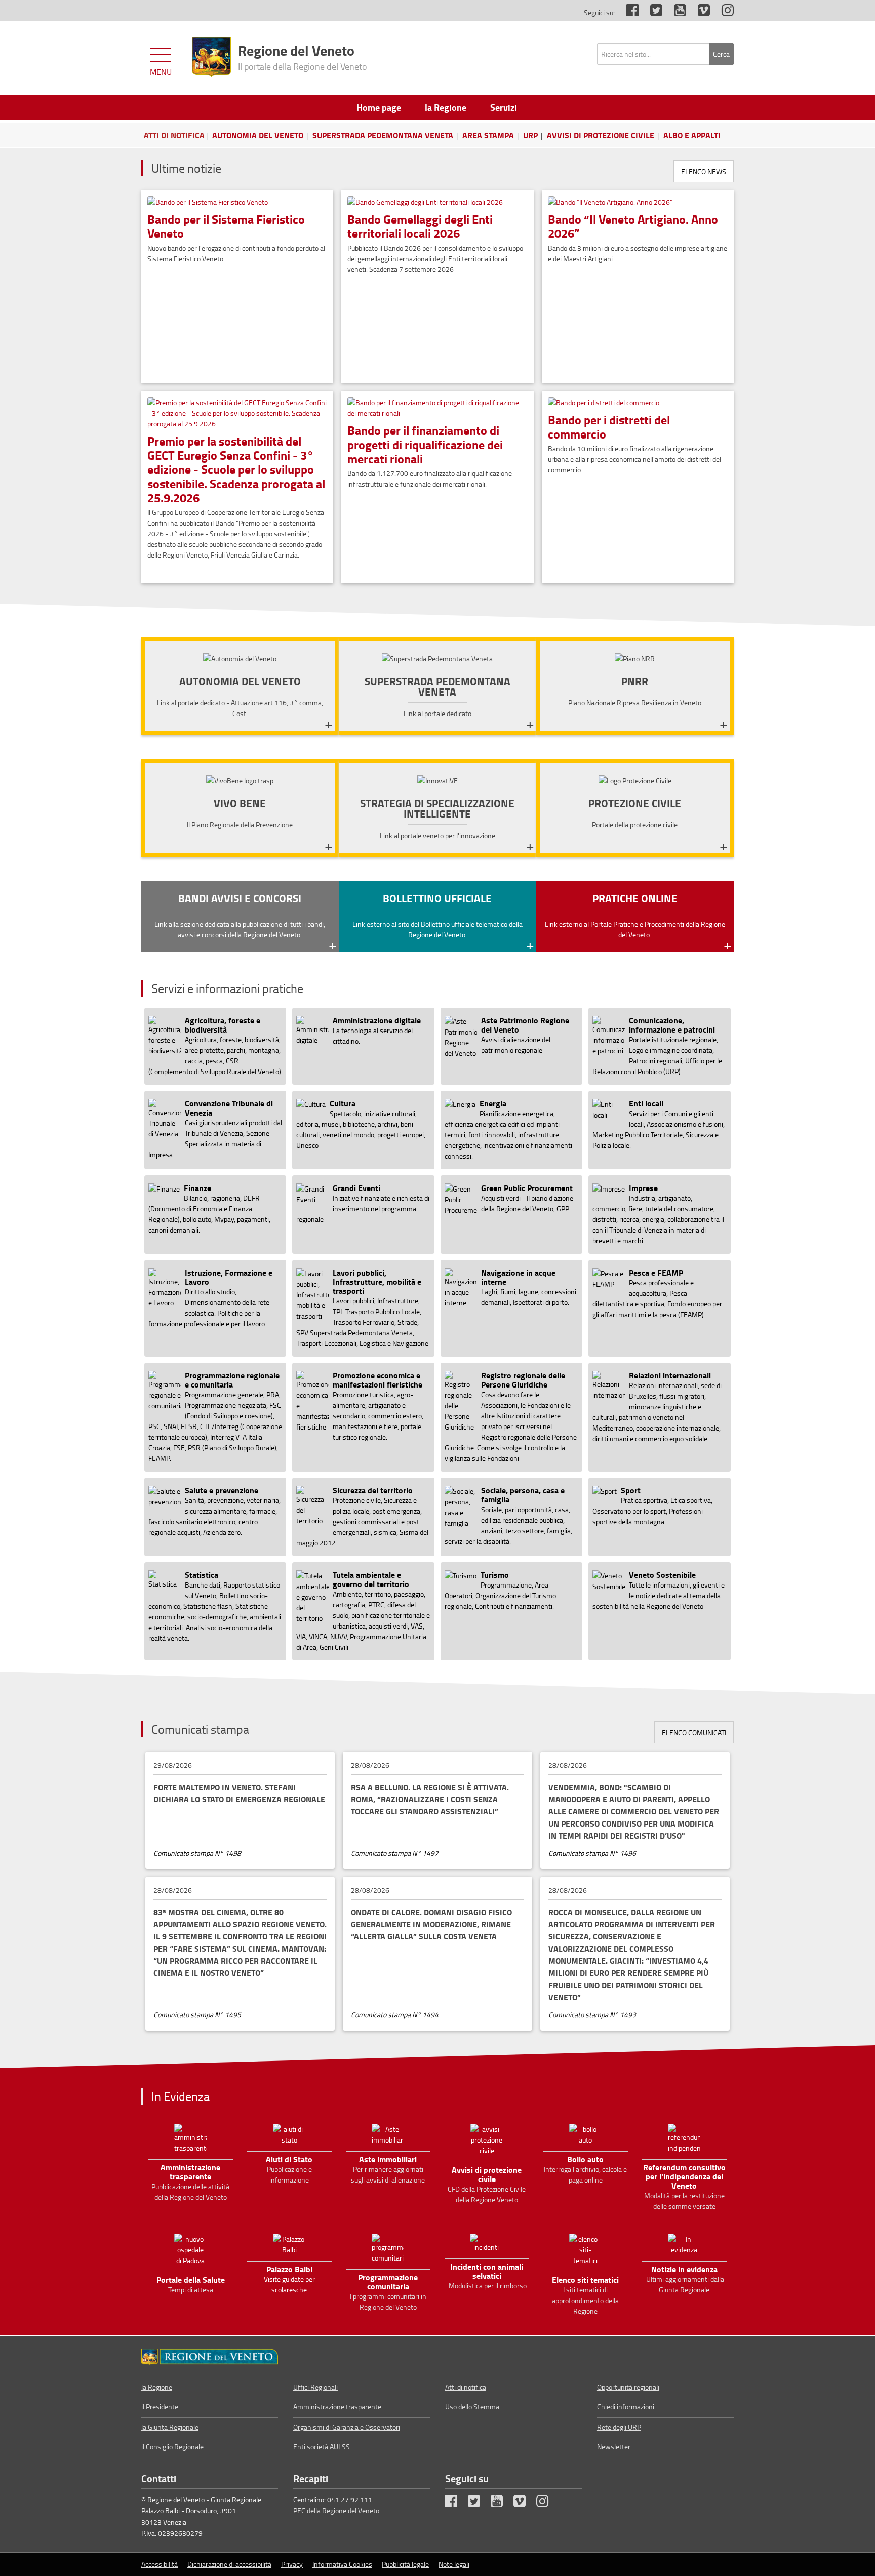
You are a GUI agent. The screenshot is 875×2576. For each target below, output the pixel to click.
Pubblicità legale (405, 2564)
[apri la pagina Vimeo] (699, 12)
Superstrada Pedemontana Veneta (383, 135)
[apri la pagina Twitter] (651, 12)
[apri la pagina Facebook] (627, 12)
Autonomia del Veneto (258, 135)
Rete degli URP (619, 2427)
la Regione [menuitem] (446, 107)
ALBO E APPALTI (692, 135)
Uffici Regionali (315, 2387)
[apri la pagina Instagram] (723, 12)
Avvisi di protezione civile (601, 135)
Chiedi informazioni (626, 2407)
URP (530, 135)
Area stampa (488, 135)
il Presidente (160, 2407)
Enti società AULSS (322, 2447)
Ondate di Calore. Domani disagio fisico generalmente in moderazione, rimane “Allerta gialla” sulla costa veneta (431, 1924)
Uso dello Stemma (472, 2407)
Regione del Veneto (303, 56)
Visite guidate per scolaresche (289, 2279)
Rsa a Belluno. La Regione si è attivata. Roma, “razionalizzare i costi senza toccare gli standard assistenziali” (430, 1799)
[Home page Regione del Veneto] (211, 57)
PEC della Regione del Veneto (336, 2510)
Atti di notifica (466, 2387)
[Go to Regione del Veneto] (210, 2357)
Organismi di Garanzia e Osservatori (347, 2427)
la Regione (157, 2387)
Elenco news (704, 171)
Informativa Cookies (342, 2564)
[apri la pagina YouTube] (675, 12)
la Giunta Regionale (170, 2427)
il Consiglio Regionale (172, 2447)
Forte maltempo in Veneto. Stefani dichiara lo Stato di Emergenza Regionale (239, 1793)
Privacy (292, 2564)
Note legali (454, 2564)
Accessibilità (160, 2564)
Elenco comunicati (694, 1733)
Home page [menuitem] (379, 107)
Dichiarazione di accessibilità (229, 2564)
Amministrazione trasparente (337, 2407)
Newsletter (614, 2447)
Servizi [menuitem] (504, 107)
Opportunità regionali (628, 2387)
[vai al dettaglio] (237, 377)
